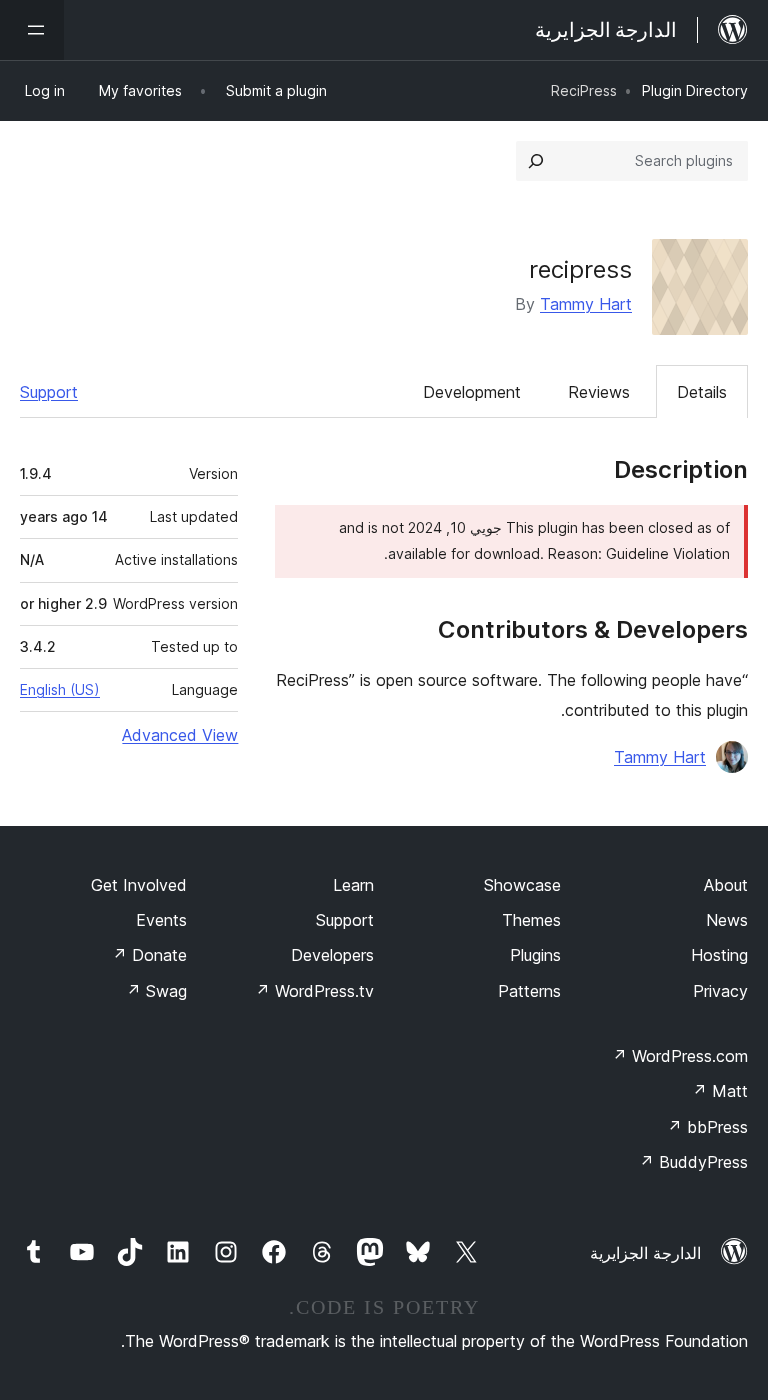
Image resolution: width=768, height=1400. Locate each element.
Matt (720, 1091)
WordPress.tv (314, 991)
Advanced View (180, 735)
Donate (149, 955)
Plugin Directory (695, 90)
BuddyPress (693, 1162)
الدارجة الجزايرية (645, 1253)
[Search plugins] (536, 161)
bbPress (707, 1127)
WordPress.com (680, 1056)
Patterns (529, 991)
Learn (353, 885)
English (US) (60, 689)
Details (702, 392)
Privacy (720, 991)
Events (161, 920)
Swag (156, 991)
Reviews (599, 392)
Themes (531, 920)
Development (472, 392)
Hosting (719, 955)
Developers (332, 955)
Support (49, 392)
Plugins (535, 955)
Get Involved (139, 885)
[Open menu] (32, 30)
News (727, 920)
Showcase (522, 885)
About (726, 885)
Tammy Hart (586, 304)
